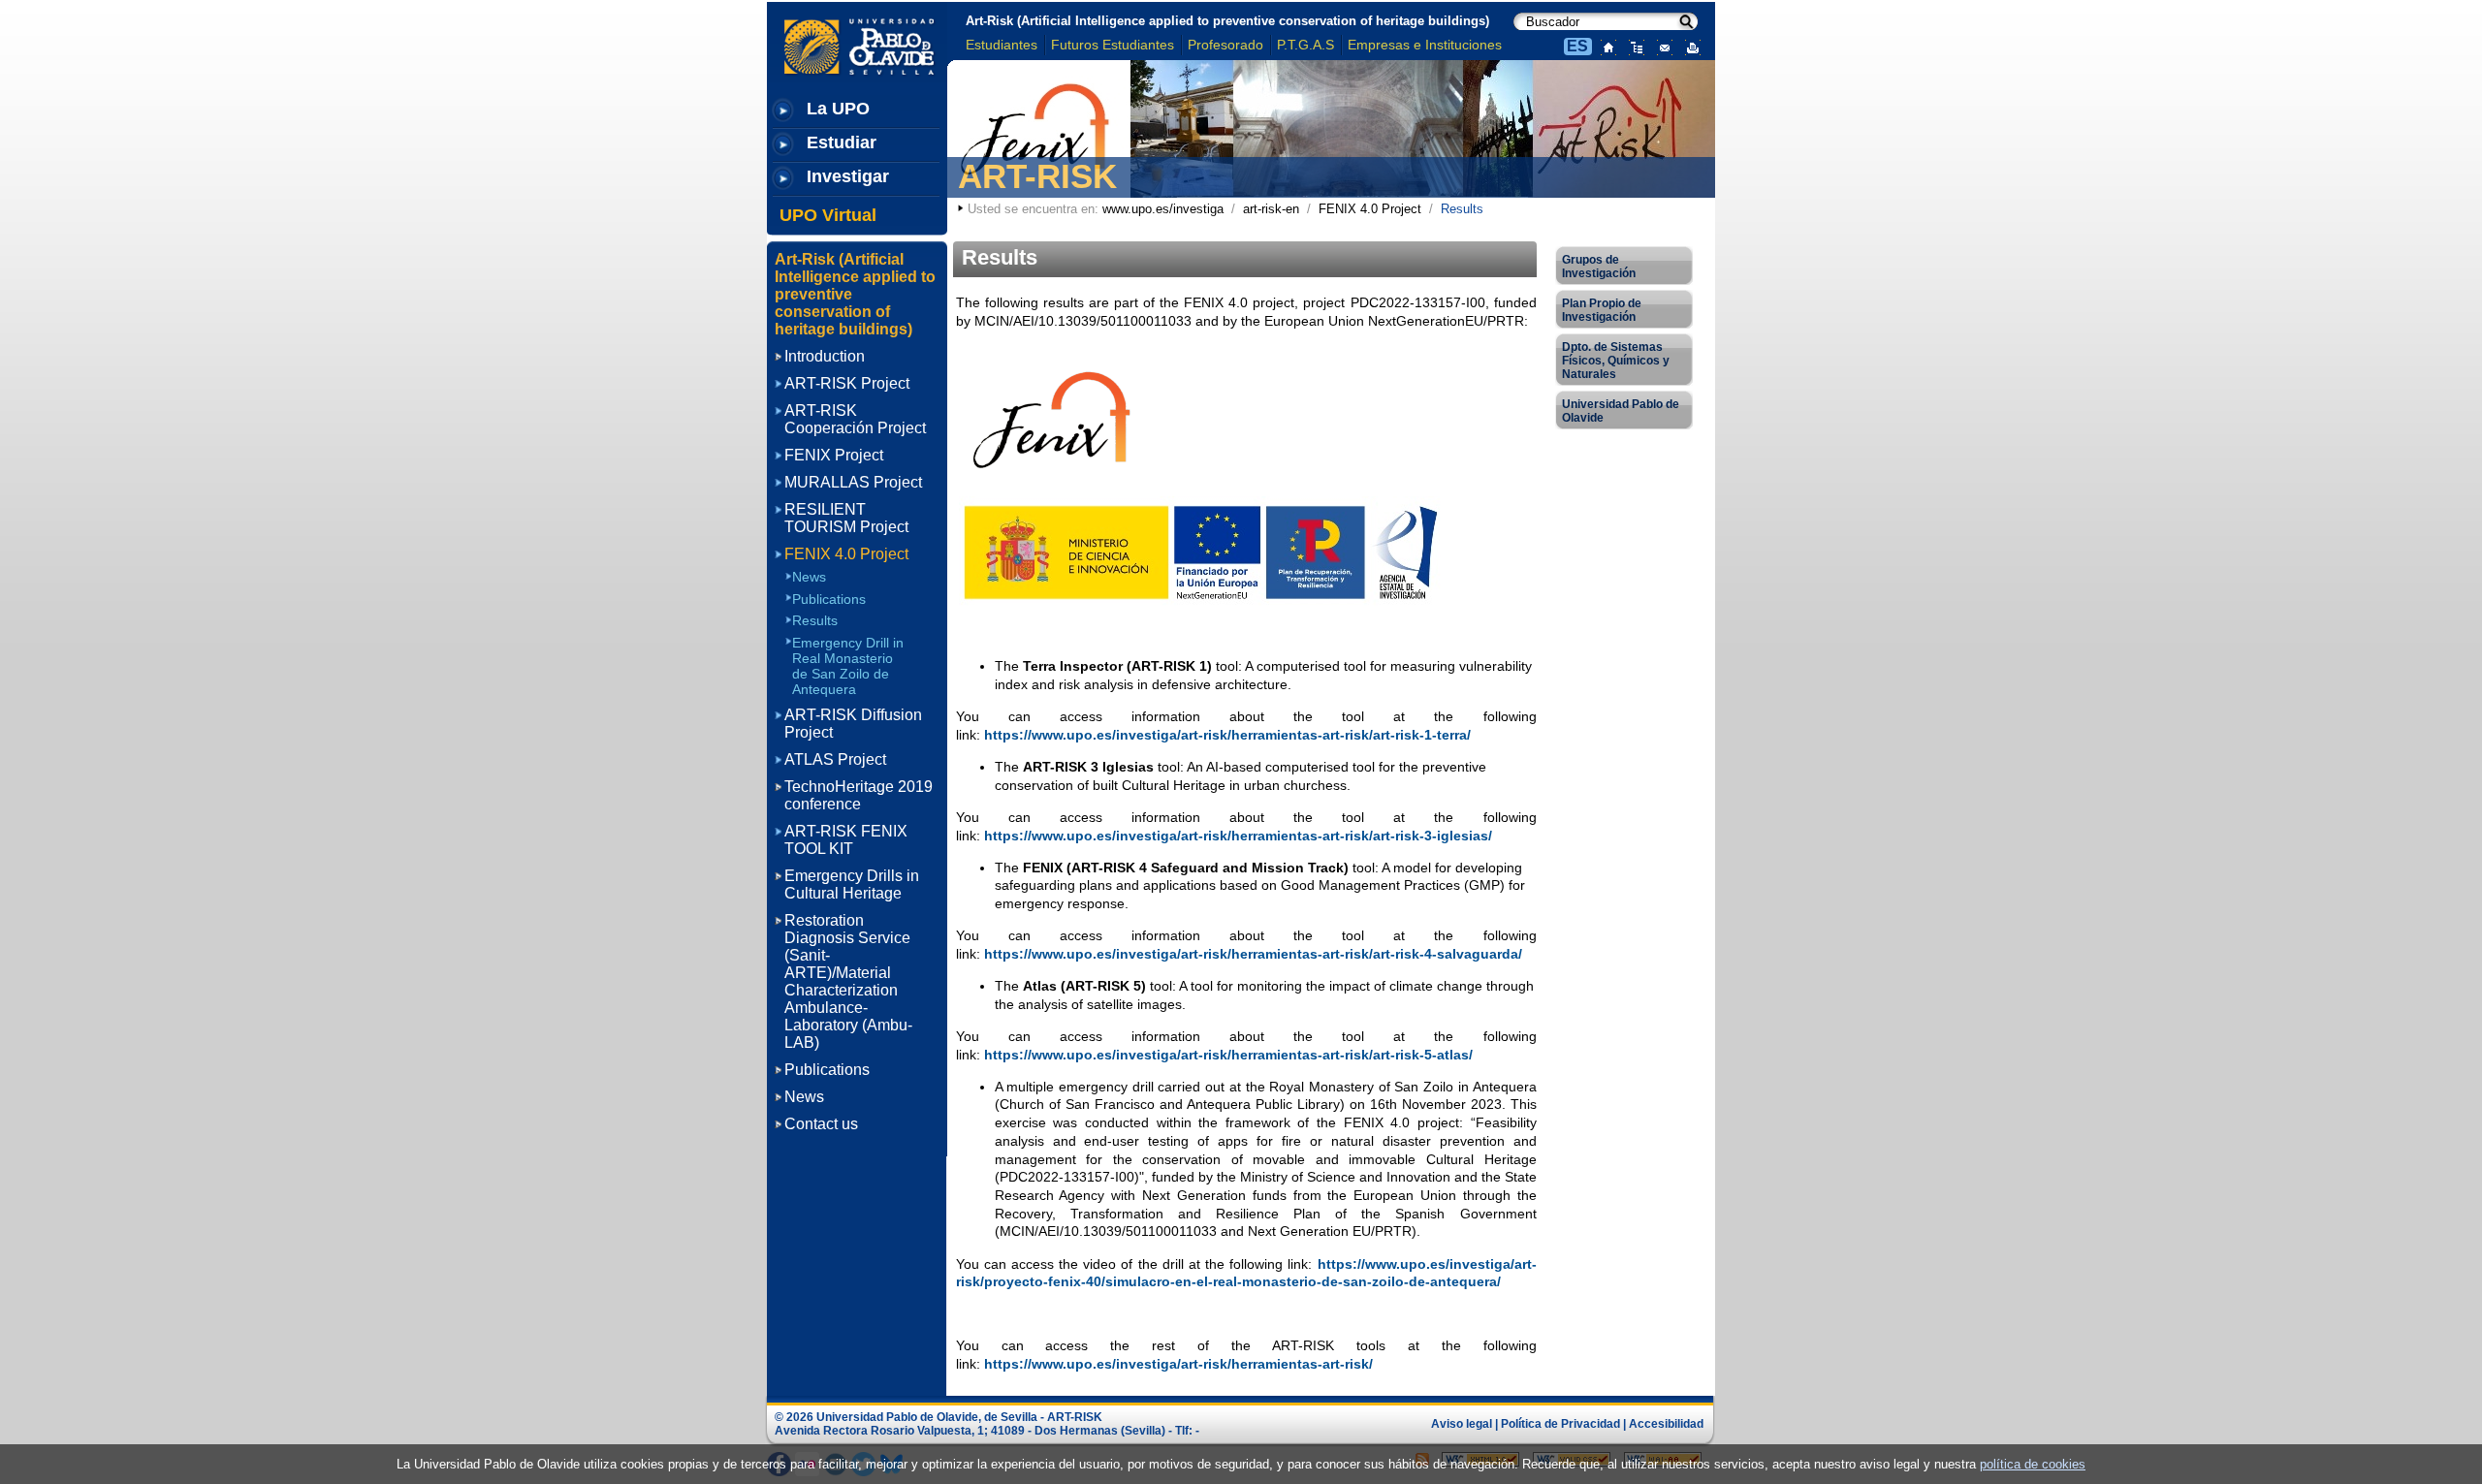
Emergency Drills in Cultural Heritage (852, 884)
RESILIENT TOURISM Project (846, 518)
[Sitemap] (1632, 46)
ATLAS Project (835, 759)
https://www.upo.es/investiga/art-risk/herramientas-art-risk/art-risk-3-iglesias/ (1238, 836)
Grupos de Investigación (1599, 267)
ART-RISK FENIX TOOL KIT (846, 840)
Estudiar (842, 142)
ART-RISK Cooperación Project (855, 419)
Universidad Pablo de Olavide (1621, 411)
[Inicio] (1604, 46)
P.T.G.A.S (1305, 45)
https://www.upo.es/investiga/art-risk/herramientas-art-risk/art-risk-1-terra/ (1227, 735)
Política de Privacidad (1560, 1424)
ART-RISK (1037, 176)
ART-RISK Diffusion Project (853, 724)
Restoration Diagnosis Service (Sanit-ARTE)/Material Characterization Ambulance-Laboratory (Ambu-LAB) (848, 981)
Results (815, 620)
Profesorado (1225, 45)
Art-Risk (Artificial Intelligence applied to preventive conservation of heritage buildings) (1227, 21)
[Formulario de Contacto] (1660, 46)
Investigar (848, 176)
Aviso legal (1462, 1424)
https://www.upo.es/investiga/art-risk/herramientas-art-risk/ (1178, 1364)
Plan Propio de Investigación (1602, 310)
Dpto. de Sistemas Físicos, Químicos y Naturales (1616, 361)
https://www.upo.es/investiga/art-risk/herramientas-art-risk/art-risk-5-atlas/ (1228, 1055)
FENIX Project (834, 455)
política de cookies (2033, 1464)
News (809, 577)
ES (1577, 46)
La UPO (838, 109)
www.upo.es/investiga (1163, 209)
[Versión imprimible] (1688, 46)
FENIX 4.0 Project (1370, 209)
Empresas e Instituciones (1425, 45)
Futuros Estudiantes (1113, 45)
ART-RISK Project (847, 383)
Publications (829, 599)
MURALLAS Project (853, 482)
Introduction (825, 356)
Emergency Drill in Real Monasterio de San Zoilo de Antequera (848, 665)
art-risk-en (1271, 209)
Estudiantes (1002, 45)
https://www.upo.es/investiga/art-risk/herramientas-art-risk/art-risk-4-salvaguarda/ (1253, 954)
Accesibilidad (1666, 1424)
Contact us (821, 1124)
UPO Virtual (828, 215)
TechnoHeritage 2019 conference (859, 795)
